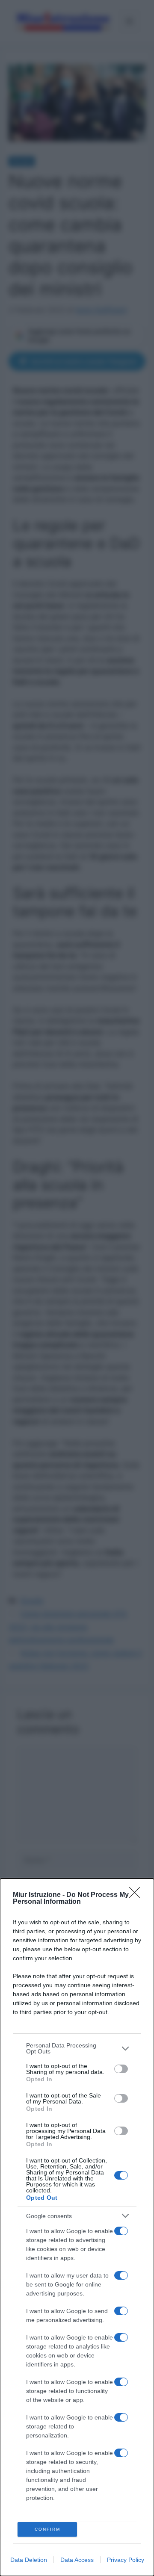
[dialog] (77, 2227)
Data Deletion (29, 2560)
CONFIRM (47, 2529)
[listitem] (77, 2048)
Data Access (77, 2560)
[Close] (137, 1895)
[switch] (121, 2069)
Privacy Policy (126, 2560)
